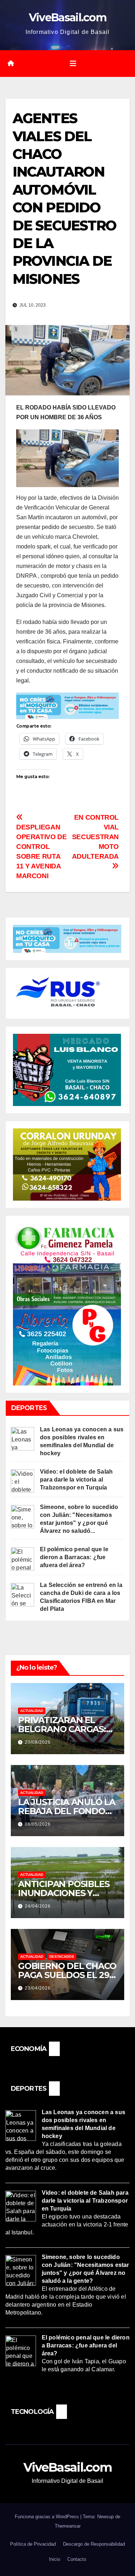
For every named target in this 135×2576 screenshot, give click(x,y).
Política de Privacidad (33, 2544)
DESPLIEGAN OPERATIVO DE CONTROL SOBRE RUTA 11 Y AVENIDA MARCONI (41, 851)
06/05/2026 (38, 1824)
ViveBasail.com (67, 18)
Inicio (55, 2559)
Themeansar (68, 2526)
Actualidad (32, 1711)
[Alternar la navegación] (73, 64)
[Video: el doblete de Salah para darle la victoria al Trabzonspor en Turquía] (22, 1481)
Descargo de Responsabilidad (94, 2544)
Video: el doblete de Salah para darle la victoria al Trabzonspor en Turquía (76, 1480)
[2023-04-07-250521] (67, 705)
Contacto (77, 2559)
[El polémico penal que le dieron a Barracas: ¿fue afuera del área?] (22, 1559)
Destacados (62, 1957)
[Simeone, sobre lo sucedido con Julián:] (22, 1516)
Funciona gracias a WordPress (48, 2517)
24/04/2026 (38, 1906)
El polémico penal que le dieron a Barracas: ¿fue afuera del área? (74, 1557)
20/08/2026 (38, 1742)
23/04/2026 (38, 1988)
